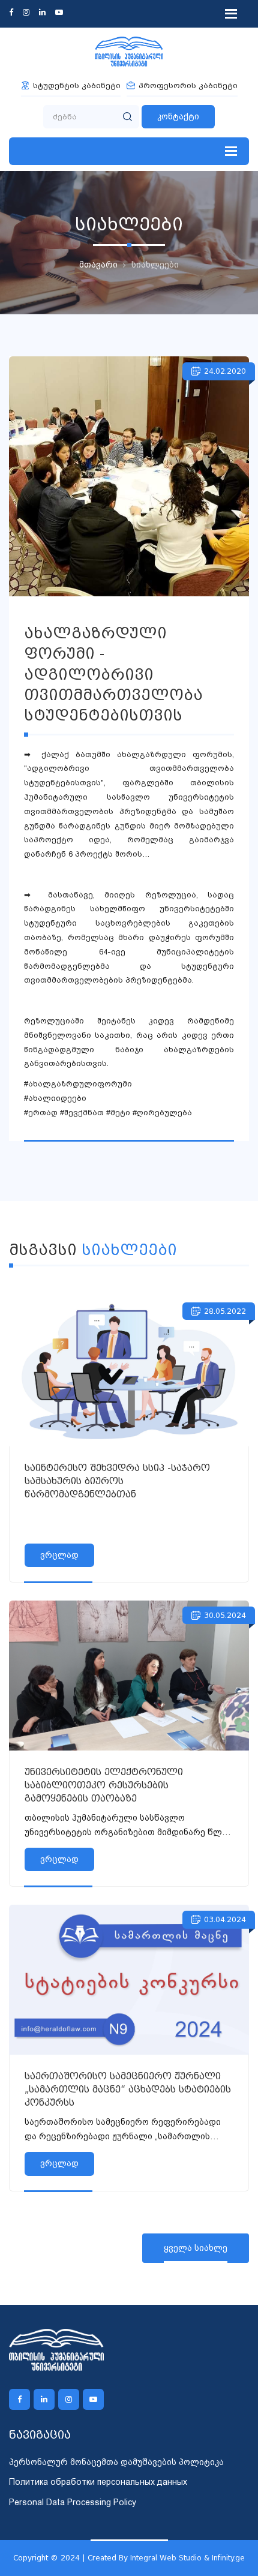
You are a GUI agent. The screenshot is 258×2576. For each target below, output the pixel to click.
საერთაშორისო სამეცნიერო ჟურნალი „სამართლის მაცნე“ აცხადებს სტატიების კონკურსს (128, 2089)
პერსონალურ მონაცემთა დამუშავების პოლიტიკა (116, 2462)
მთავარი (98, 265)
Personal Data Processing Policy (73, 2502)
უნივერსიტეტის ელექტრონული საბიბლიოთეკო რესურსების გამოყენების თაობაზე (104, 1785)
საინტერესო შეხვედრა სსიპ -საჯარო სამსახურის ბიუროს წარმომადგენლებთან (117, 1481)
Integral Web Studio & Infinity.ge (187, 2558)
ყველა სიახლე (196, 2248)
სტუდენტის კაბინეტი (77, 85)
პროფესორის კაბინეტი (188, 85)
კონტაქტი (178, 116)
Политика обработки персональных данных (98, 2482)
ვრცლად (59, 1555)
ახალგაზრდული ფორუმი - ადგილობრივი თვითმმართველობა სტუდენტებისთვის (113, 674)
